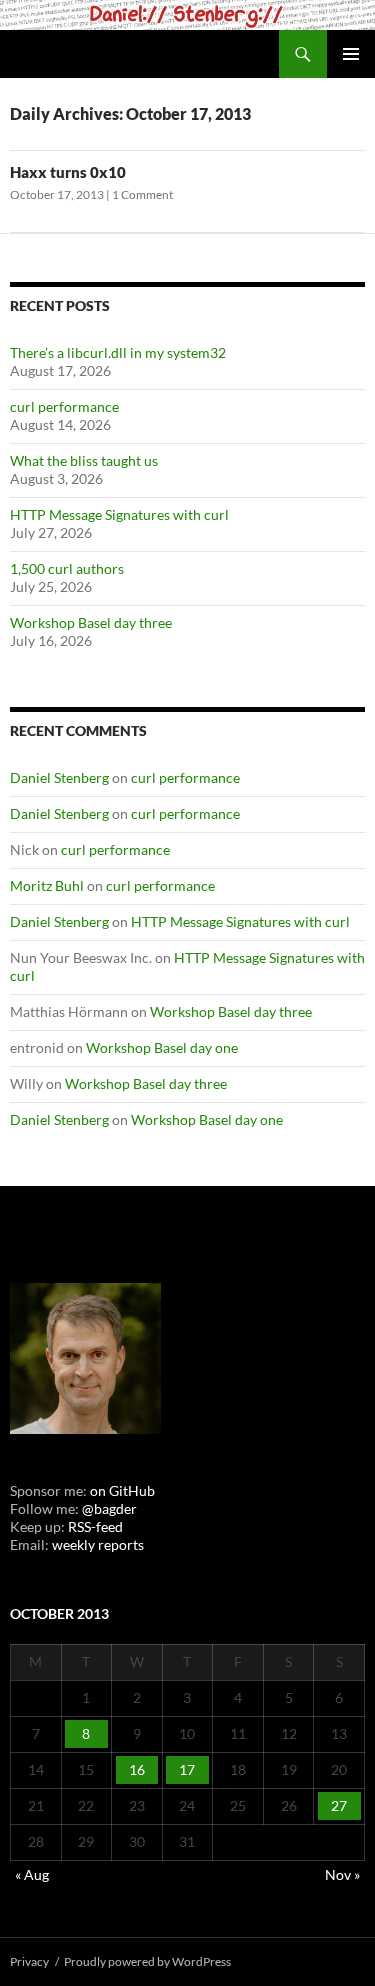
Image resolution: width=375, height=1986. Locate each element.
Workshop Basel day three (91, 622)
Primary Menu (351, 54)
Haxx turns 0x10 (68, 172)
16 (137, 1769)
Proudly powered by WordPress (147, 1961)
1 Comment (142, 194)
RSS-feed (95, 1526)
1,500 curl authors (67, 568)
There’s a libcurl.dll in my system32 (118, 352)
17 (187, 1769)
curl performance (64, 406)
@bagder (109, 1508)
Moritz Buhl (47, 885)
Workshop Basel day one (162, 1047)
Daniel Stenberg (59, 777)
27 (339, 1805)
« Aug (32, 1874)
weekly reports (98, 1544)
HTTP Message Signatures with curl (119, 514)
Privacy (29, 1961)
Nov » (342, 1874)
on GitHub (121, 1490)
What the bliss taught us (84, 460)
